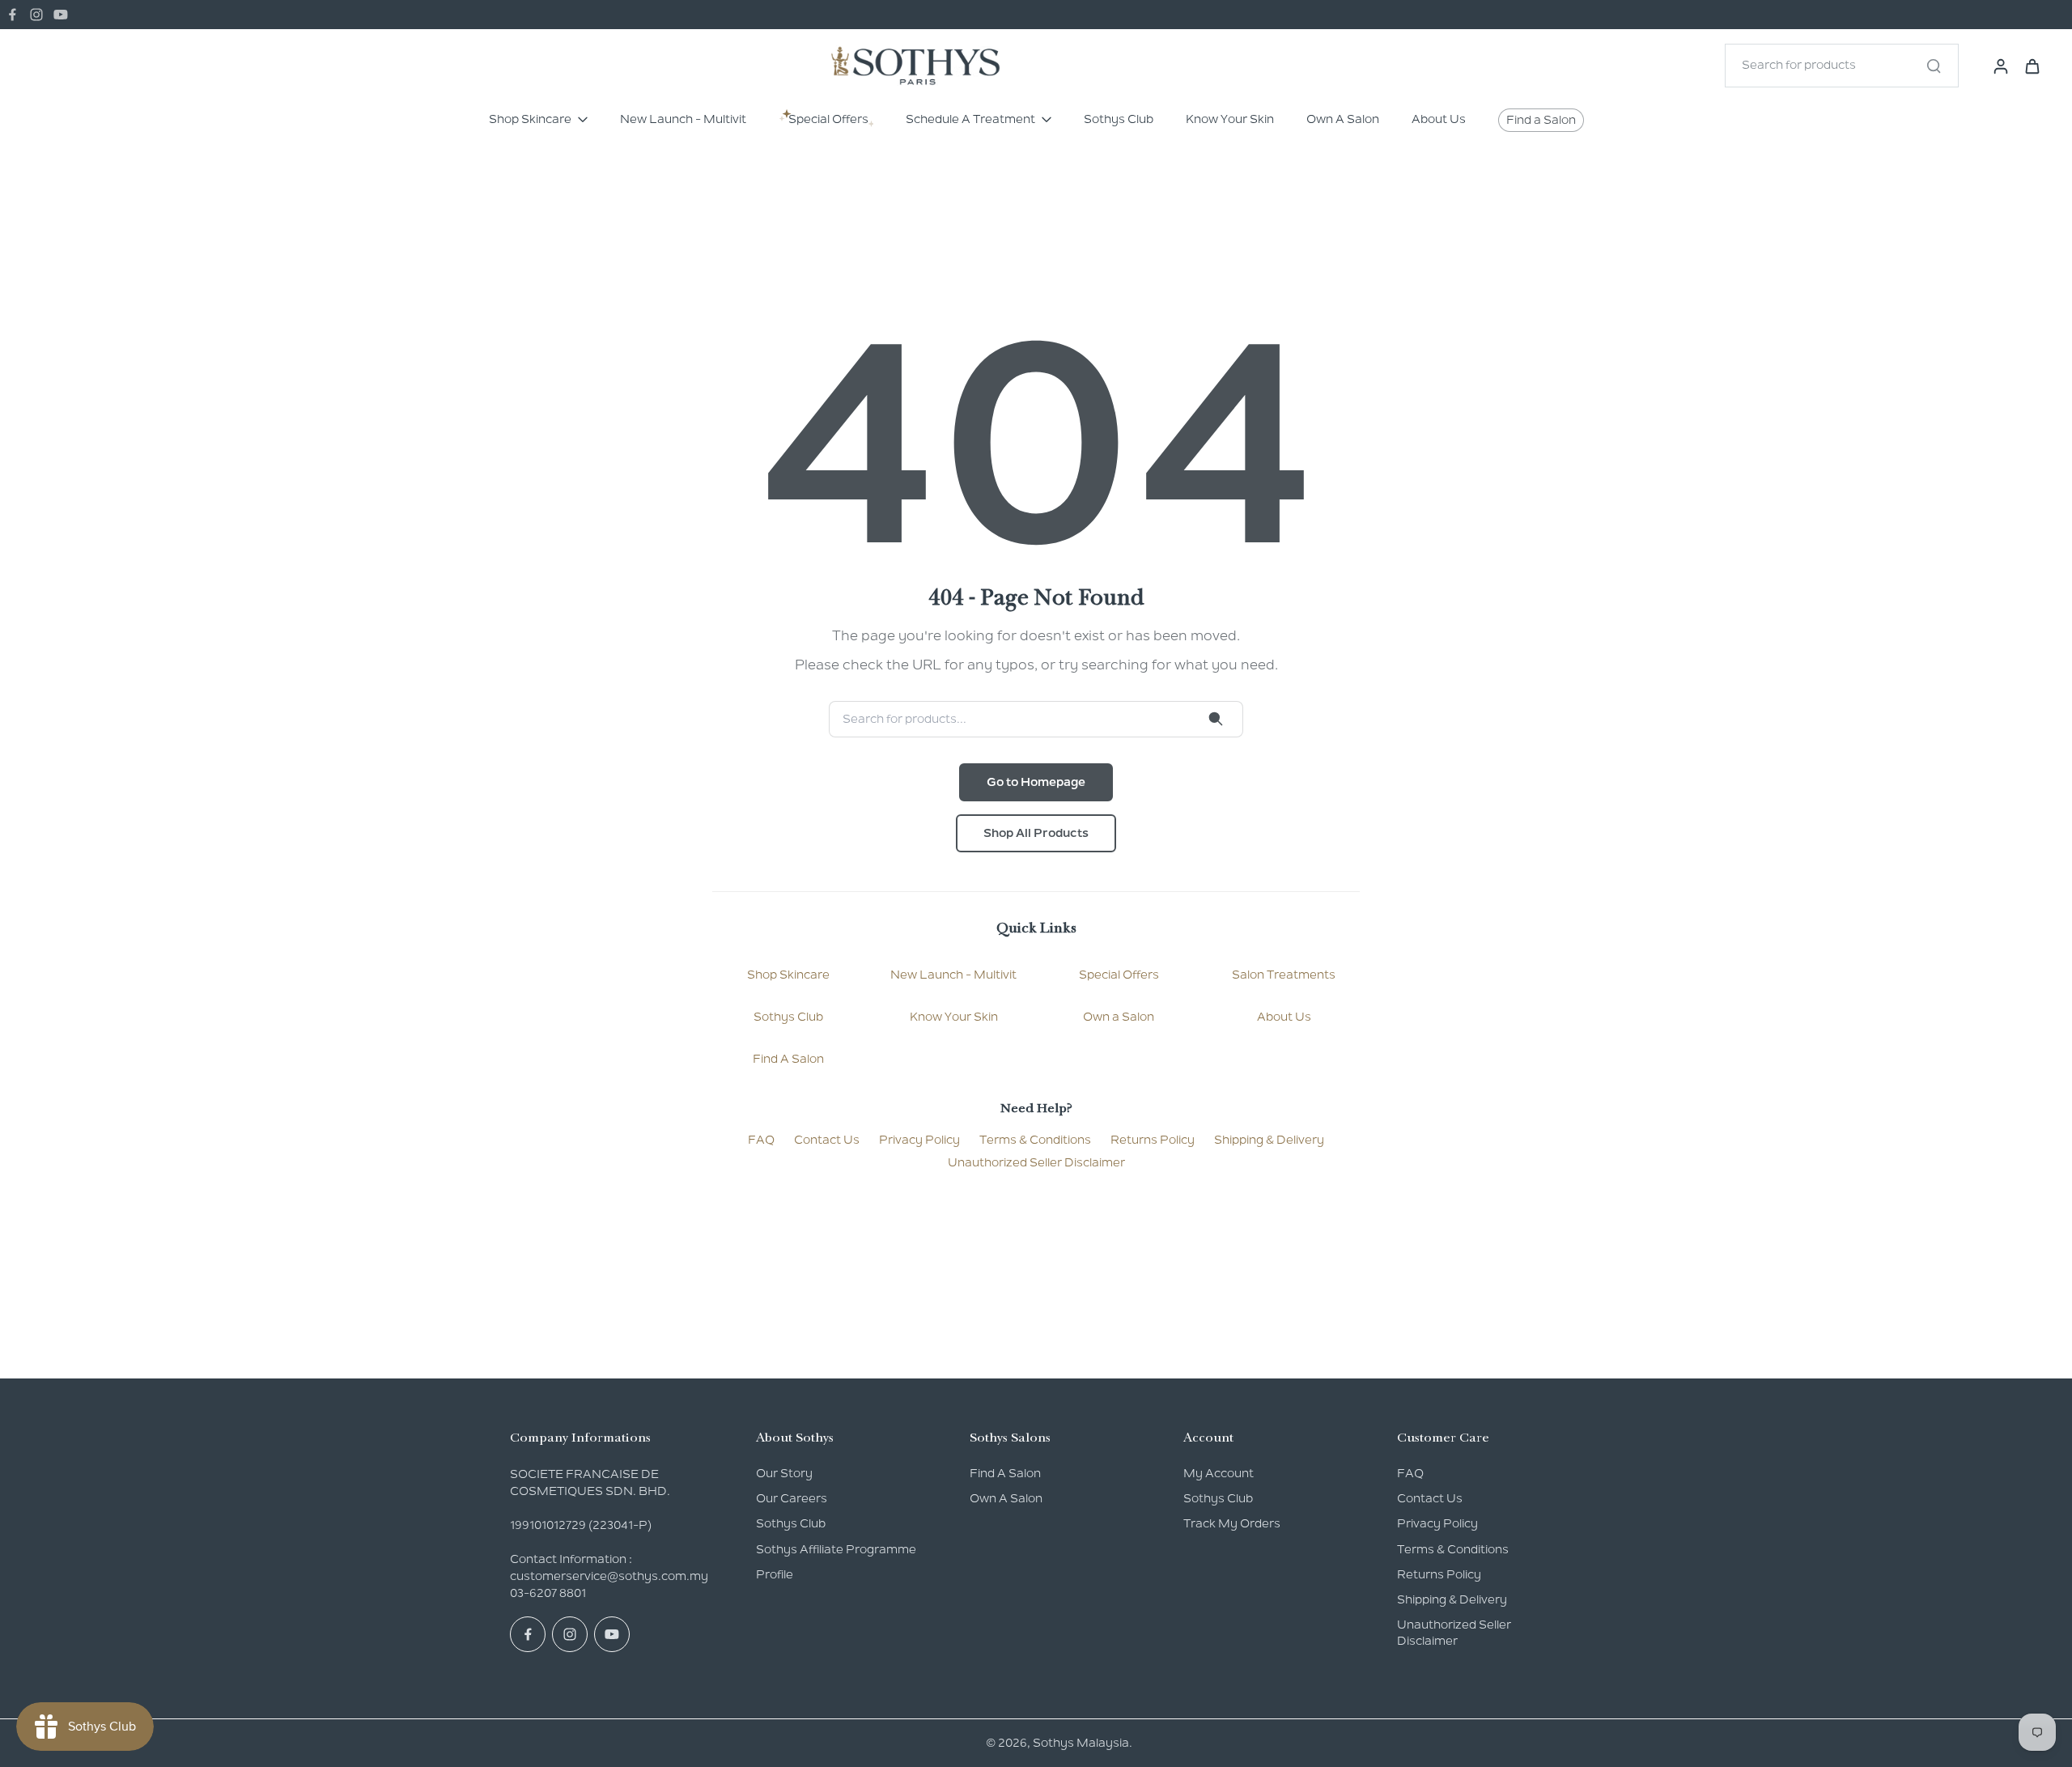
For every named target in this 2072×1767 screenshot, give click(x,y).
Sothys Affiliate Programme (836, 1549)
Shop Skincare (788, 975)
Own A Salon (1006, 1498)
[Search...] (1934, 66)
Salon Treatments (1284, 975)
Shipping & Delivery (1269, 1140)
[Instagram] (36, 15)
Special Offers (1119, 975)
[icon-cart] (2032, 66)
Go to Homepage (1036, 782)
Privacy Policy (919, 1140)
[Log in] (1996, 65)
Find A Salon (788, 1059)
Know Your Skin (954, 1017)
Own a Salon (1119, 1017)
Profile (775, 1574)
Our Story (784, 1473)
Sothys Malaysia (1081, 1743)
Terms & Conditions (1035, 1140)
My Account (1219, 1473)
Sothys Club (788, 1017)
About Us (1284, 1017)
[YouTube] (61, 15)
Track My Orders (1232, 1523)
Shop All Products (1036, 833)
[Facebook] (12, 15)
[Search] (1216, 719)
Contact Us (827, 1140)
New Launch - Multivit (953, 975)
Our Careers (792, 1498)
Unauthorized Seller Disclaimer (1036, 1162)
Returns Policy (1153, 1140)
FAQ (761, 1140)
